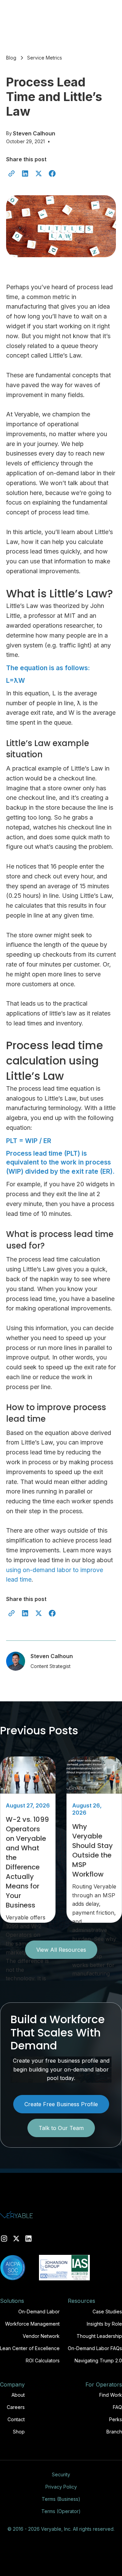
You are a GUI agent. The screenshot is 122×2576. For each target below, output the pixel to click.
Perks (116, 2419)
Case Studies (107, 2311)
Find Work (111, 2395)
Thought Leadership (99, 2336)
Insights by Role (104, 2324)
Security (61, 2474)
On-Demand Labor (39, 2311)
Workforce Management (32, 2324)
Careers (16, 2407)
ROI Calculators (43, 2360)
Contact (16, 2419)
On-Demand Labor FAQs (95, 2348)
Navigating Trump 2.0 (98, 2360)
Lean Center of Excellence (30, 2348)
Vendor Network (41, 2336)
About (18, 2395)
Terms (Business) (61, 2499)
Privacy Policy (61, 2487)
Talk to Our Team (61, 2128)
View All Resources (61, 1950)
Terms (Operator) (61, 2511)
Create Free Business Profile (61, 2104)
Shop (19, 2432)
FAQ (117, 2407)
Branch (114, 2432)
